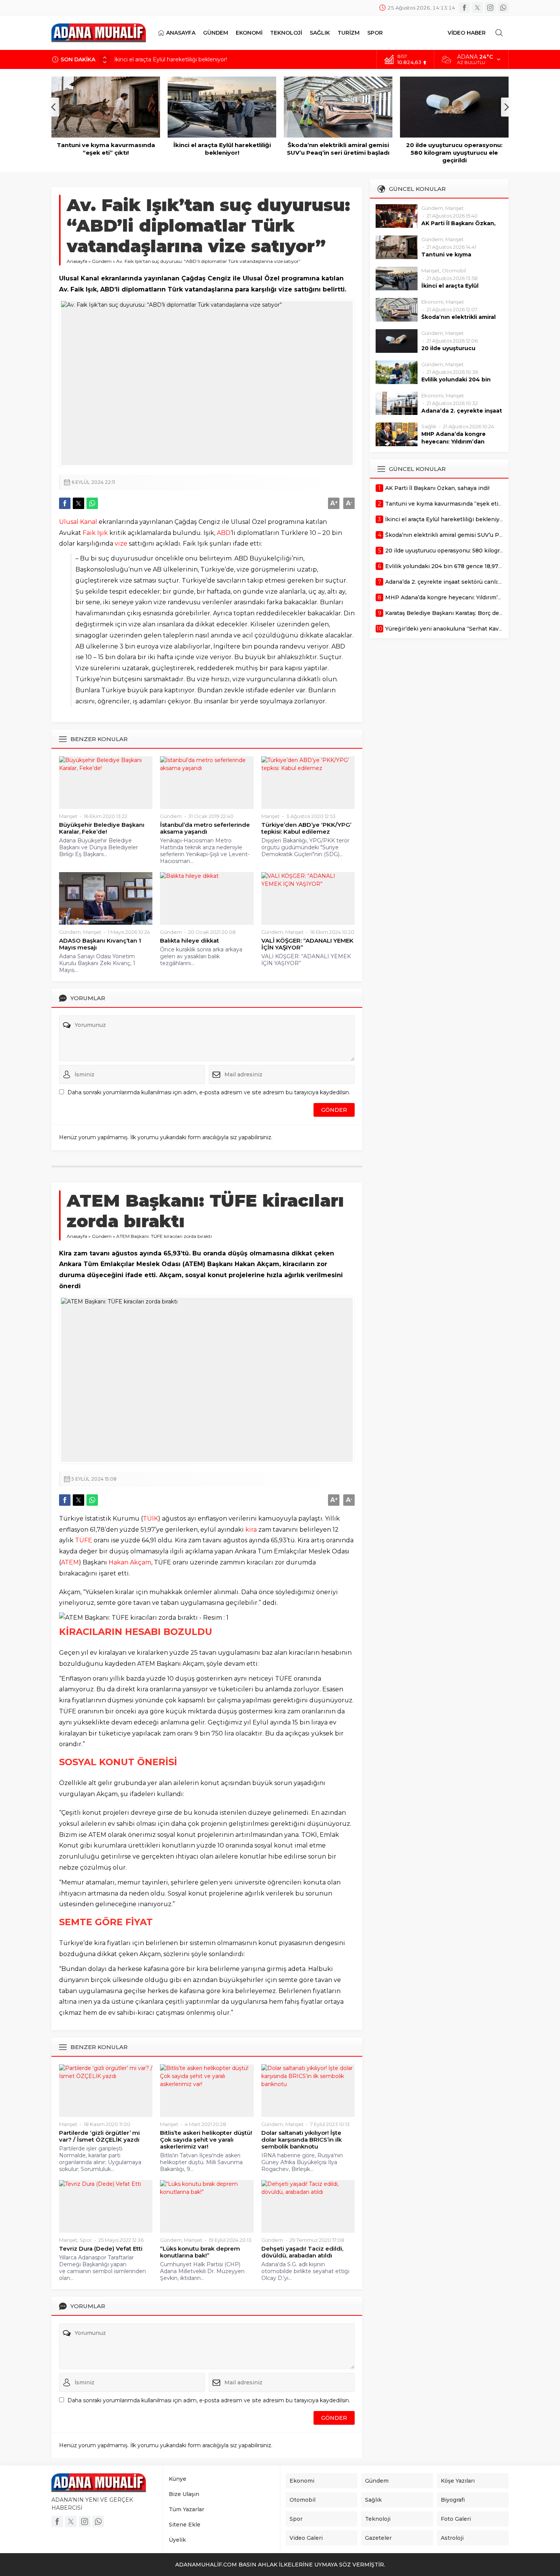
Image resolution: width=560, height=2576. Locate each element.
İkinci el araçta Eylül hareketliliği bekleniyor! (171, 59)
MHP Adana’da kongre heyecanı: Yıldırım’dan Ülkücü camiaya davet (454, 442)
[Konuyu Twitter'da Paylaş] (78, 503)
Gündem (102, 261)
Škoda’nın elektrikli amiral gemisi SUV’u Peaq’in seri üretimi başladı (222, 149)
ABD (224, 533)
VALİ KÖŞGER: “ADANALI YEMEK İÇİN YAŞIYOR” (307, 944)
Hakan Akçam (130, 1562)
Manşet (68, 816)
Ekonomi (432, 302)
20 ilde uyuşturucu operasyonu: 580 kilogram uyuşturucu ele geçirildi (338, 153)
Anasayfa (77, 261)
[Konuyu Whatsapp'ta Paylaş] (92, 503)
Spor (86, 2240)
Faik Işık (95, 533)
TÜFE (84, 1540)
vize (121, 544)
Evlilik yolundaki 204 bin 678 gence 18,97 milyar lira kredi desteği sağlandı (454, 153)
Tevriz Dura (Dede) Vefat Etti (101, 2249)
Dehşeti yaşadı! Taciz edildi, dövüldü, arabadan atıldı (302, 2252)
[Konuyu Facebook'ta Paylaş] (65, 503)
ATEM (70, 1562)
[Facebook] (464, 8)
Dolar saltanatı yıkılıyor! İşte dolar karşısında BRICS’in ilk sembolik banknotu (302, 2140)
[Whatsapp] (503, 8)
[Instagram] (490, 8)
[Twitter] (477, 8)
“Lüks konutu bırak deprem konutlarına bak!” (200, 2252)
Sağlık (429, 426)
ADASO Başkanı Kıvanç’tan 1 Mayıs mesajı (100, 944)
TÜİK (150, 1519)
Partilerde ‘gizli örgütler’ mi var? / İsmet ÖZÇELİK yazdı (99, 2136)
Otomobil (454, 271)
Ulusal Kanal (78, 522)
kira (251, 1530)
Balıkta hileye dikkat (190, 941)
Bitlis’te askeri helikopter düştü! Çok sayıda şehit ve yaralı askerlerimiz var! (206, 2140)
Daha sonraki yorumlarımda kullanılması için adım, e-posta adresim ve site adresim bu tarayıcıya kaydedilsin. (209, 1092)
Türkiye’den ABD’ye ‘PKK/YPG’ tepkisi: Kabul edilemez (306, 828)
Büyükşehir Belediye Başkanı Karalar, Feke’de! (102, 828)
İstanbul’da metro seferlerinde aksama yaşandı (205, 828)
